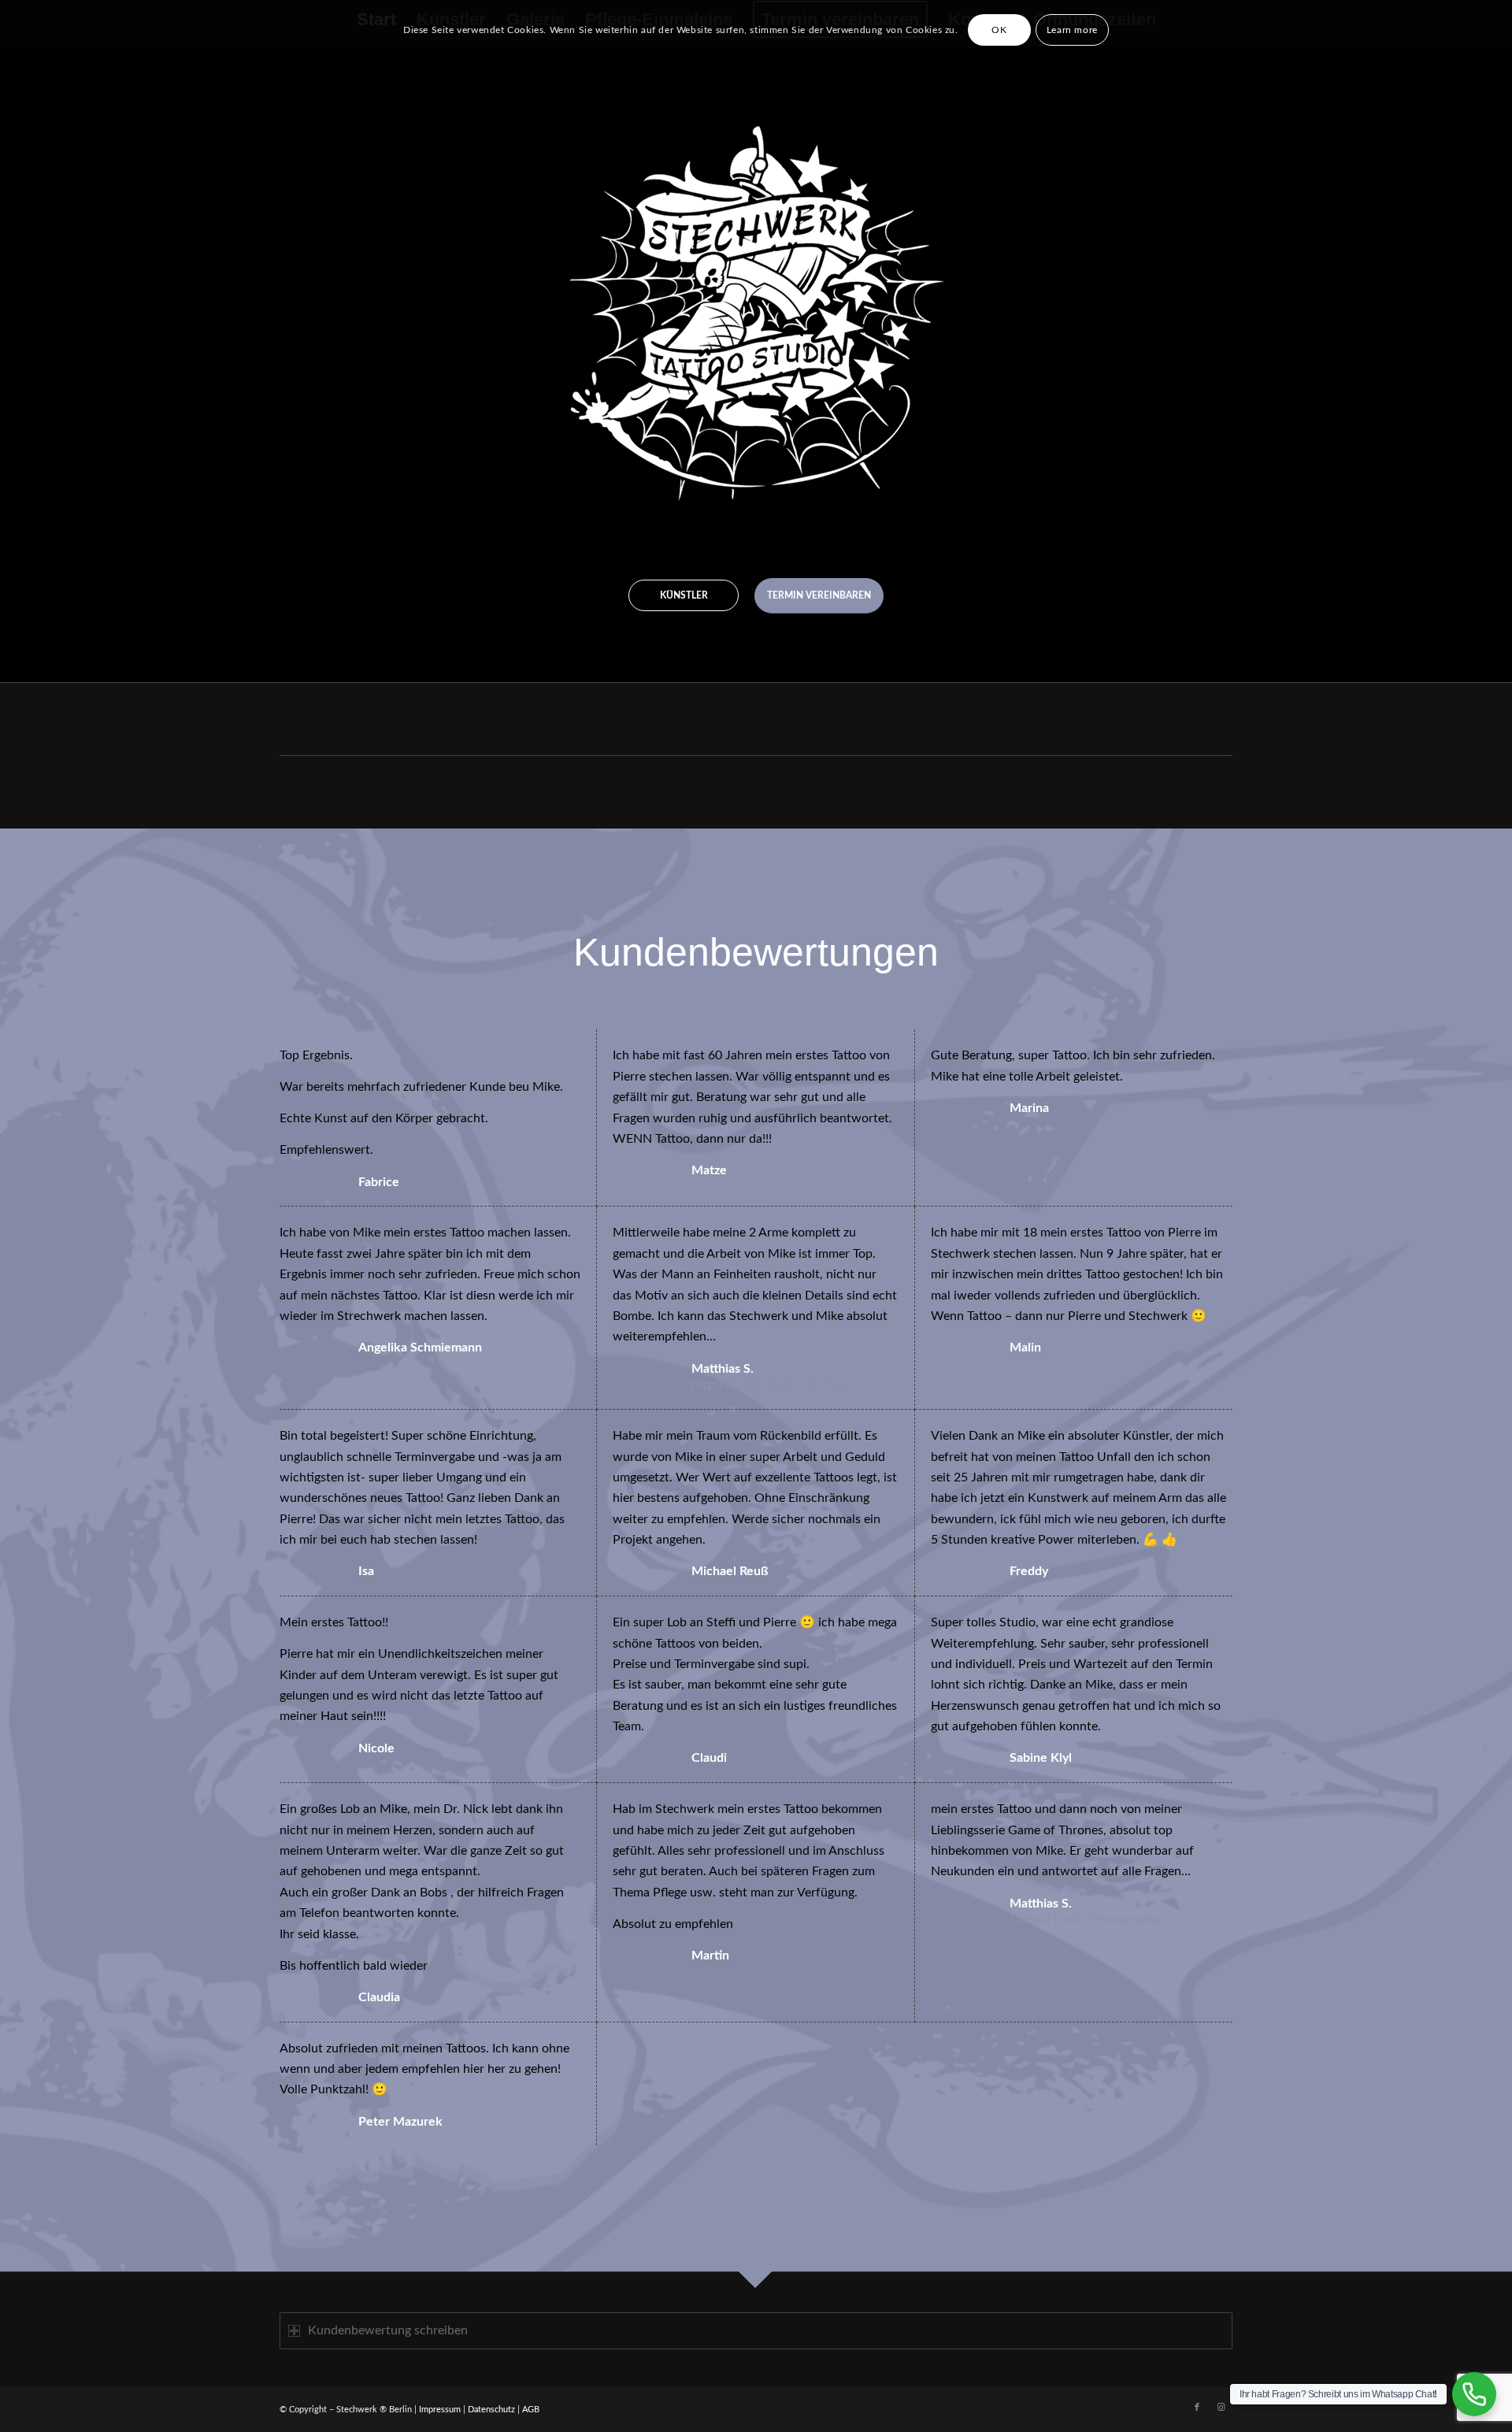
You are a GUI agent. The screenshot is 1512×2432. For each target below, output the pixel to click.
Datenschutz (491, 2410)
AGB (531, 2410)
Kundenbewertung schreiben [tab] (388, 2330)
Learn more (1072, 30)
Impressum (440, 2410)
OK (999, 30)
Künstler (684, 595)
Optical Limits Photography (1086, 1919)
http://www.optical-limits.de (770, 1385)
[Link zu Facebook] (1197, 2408)
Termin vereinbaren (819, 595)
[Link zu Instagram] (1221, 2408)
